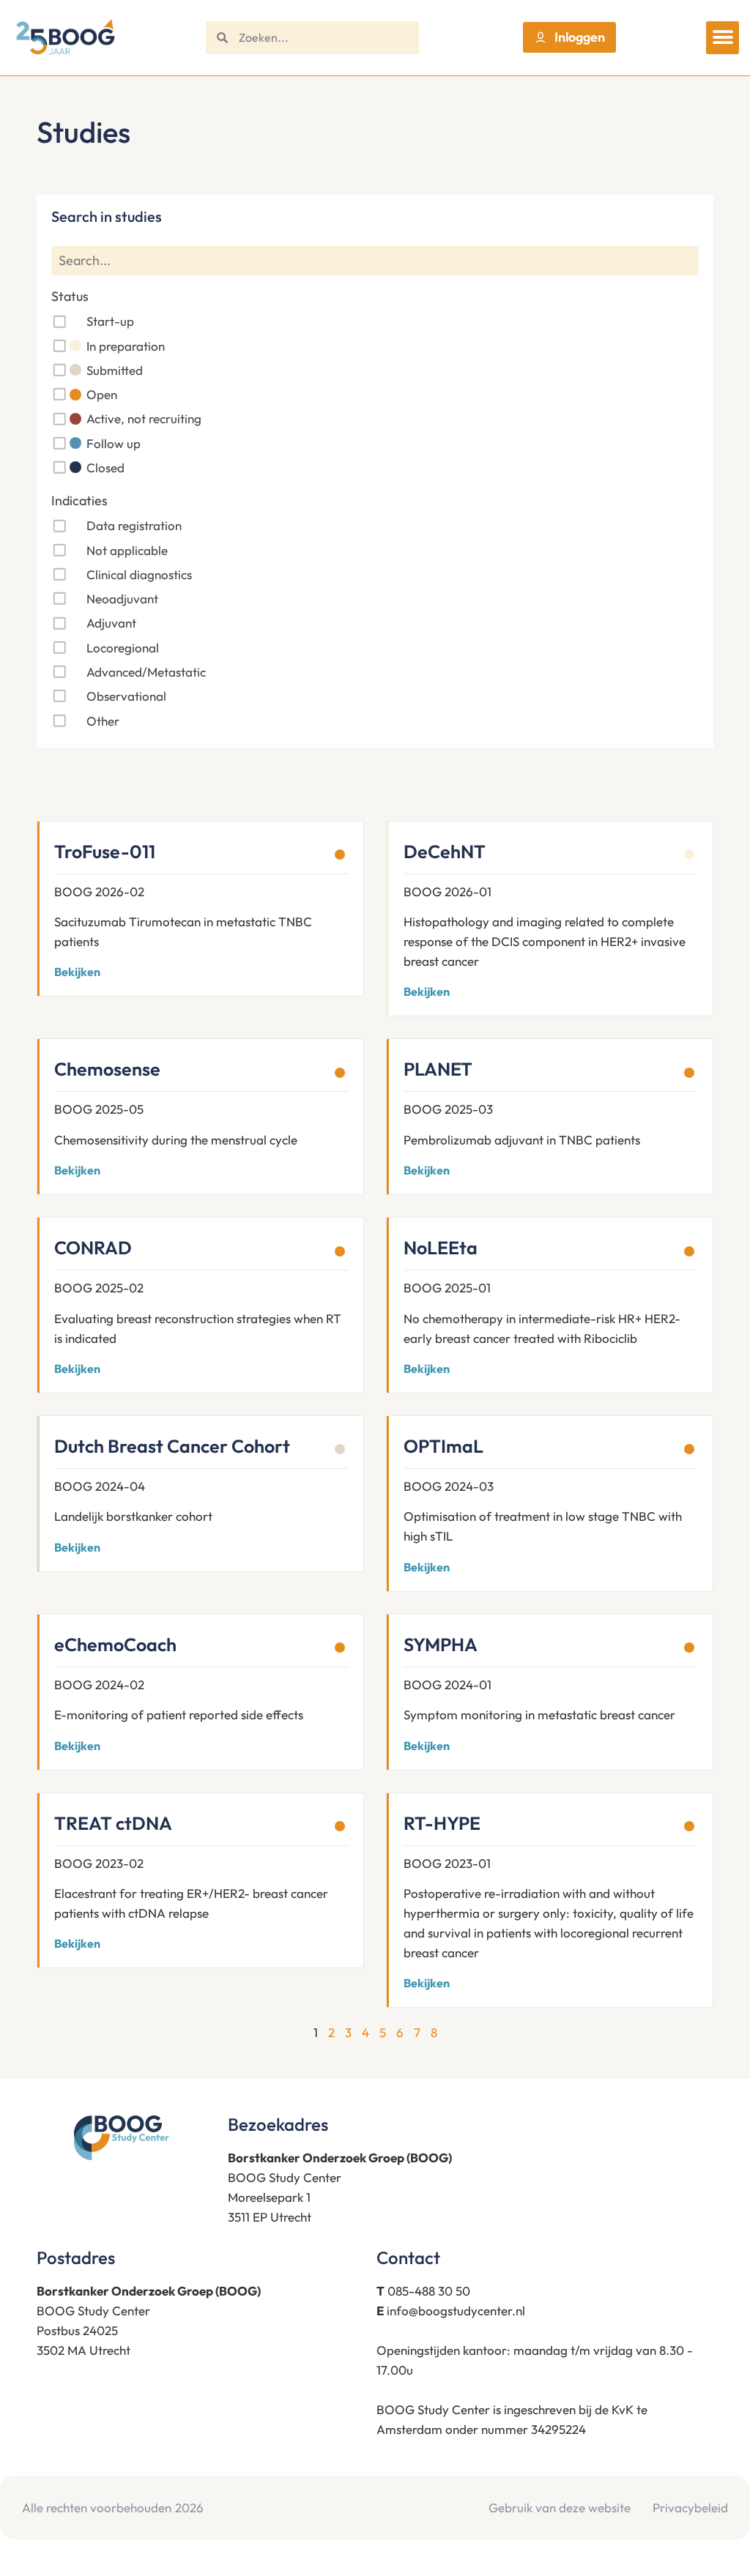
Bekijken (77, 972)
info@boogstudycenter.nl (456, 2311)
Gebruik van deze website (560, 2508)
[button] (723, 38)
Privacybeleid (690, 2508)
